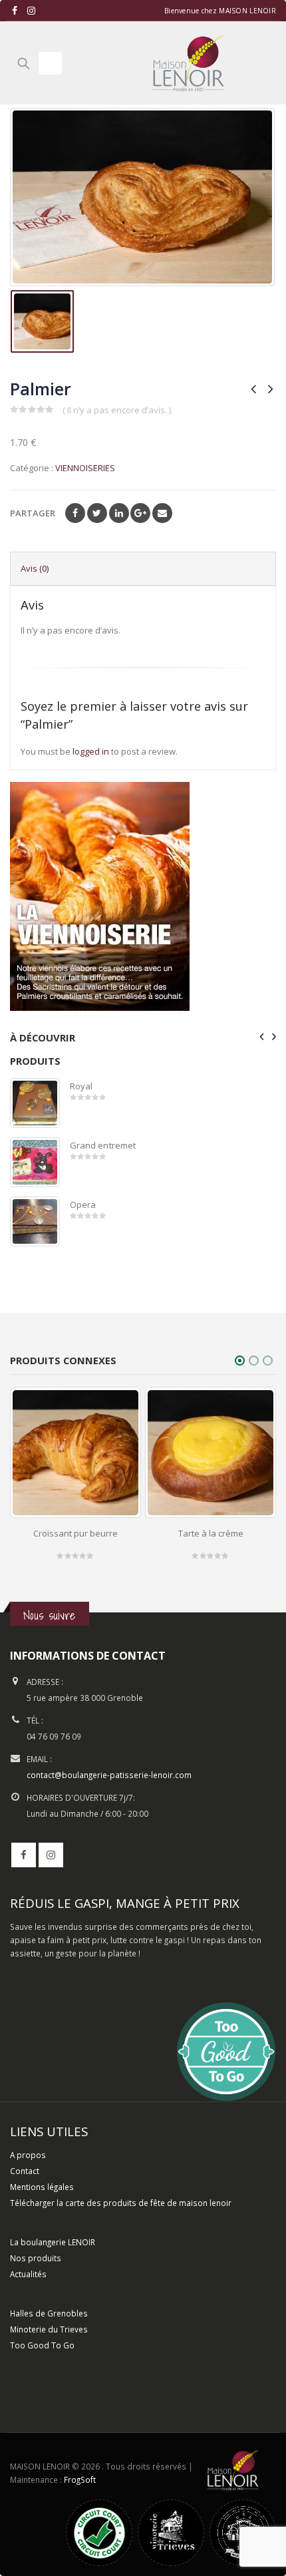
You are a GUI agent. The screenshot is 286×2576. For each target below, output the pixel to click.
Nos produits (36, 2258)
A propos (28, 2155)
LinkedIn (119, 513)
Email (162, 513)
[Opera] (35, 1221)
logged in (91, 751)
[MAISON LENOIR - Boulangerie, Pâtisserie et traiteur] (188, 63)
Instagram (51, 1855)
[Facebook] (15, 11)
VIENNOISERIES (85, 468)
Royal (81, 1086)
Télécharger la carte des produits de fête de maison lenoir (122, 2203)
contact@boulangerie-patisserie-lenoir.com (109, 1775)
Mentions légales (42, 2187)
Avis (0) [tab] (35, 568)
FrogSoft (80, 2480)
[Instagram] (32, 11)
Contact (25, 2171)
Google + (140, 513)
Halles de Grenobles (49, 2313)
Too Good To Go (42, 2345)
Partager (33, 513)
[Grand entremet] (35, 1162)
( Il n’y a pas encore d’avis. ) (117, 410)
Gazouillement (97, 513)
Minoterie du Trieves (49, 2329)
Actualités (28, 2274)
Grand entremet (103, 1145)
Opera (83, 1204)
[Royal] (35, 1103)
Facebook (75, 513)
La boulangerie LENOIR (53, 2242)
